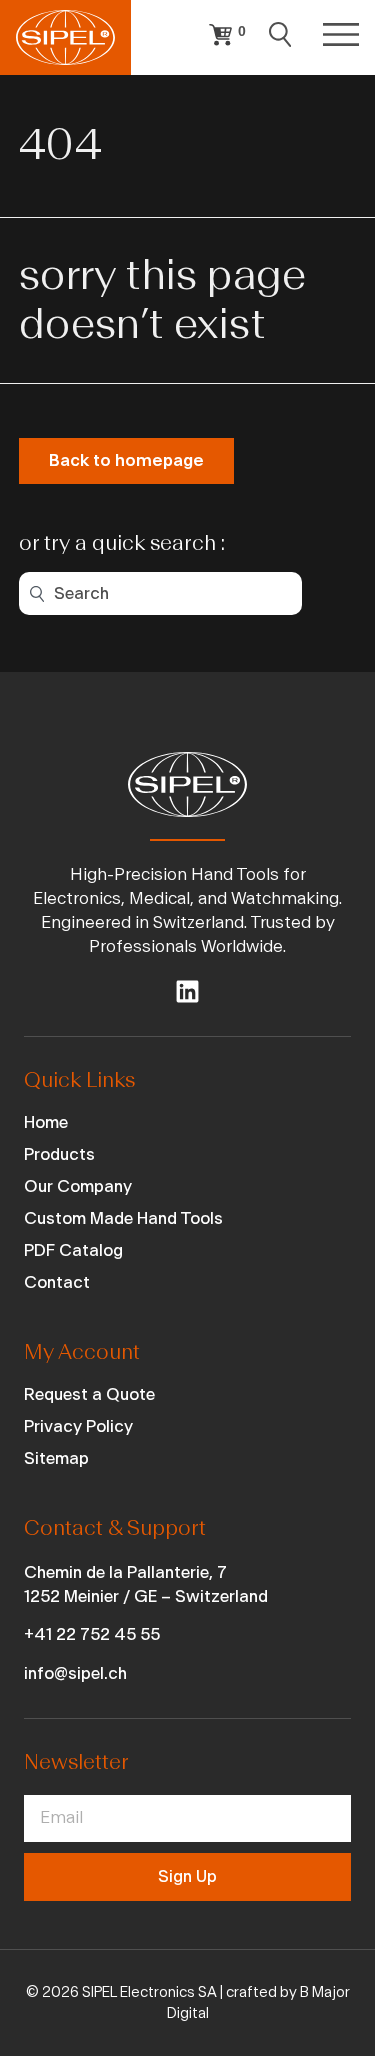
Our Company (78, 1186)
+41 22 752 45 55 (92, 1634)
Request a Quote (89, 1394)
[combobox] (160, 593)
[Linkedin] (187, 991)
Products (59, 1154)
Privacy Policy (78, 1426)
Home (46, 1122)
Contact (57, 1282)
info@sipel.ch (75, 1673)
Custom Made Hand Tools (123, 1218)
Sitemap (56, 1458)
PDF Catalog (73, 1250)
